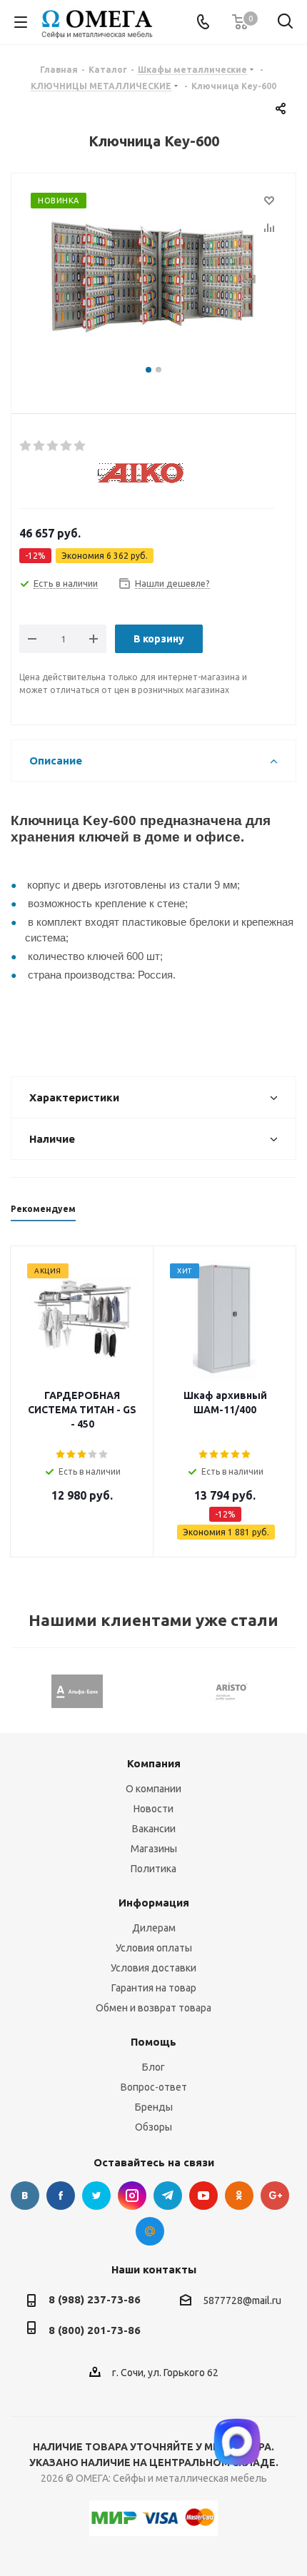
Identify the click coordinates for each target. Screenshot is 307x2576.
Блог (153, 2067)
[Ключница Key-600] (153, 277)
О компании (153, 1789)
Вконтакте (25, 2196)
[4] (67, 446)
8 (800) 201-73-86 (95, 2330)
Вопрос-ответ (154, 2087)
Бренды (154, 2107)
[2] (40, 446)
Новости (153, 1809)
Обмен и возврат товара (153, 2008)
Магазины (154, 1849)
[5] (80, 446)
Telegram (168, 2196)
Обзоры (153, 2127)
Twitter (96, 2196)
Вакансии (154, 1829)
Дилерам (154, 1928)
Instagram (132, 2196)
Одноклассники (239, 2196)
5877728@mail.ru (242, 2300)
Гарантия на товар (154, 1988)
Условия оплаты (154, 1948)
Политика (153, 1869)
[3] (53, 446)
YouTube (203, 2196)
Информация (154, 1903)
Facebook (61, 2196)
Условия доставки (153, 1968)
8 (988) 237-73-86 (95, 2299)
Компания (154, 1763)
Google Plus (275, 2196)
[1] (26, 446)
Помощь (153, 2042)
